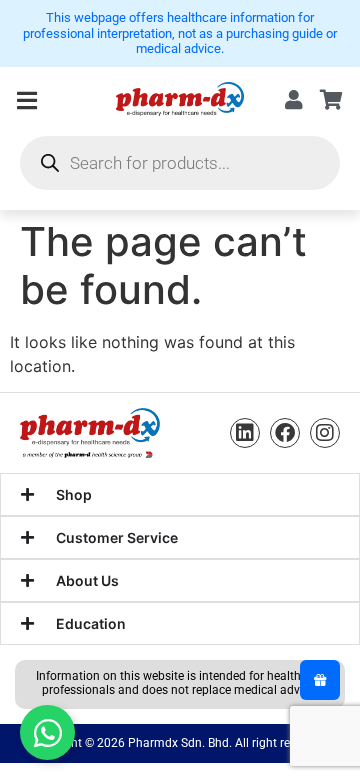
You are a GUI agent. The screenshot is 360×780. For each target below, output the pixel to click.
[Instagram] (325, 433)
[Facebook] (285, 433)
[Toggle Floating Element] (47, 732)
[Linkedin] (245, 433)
